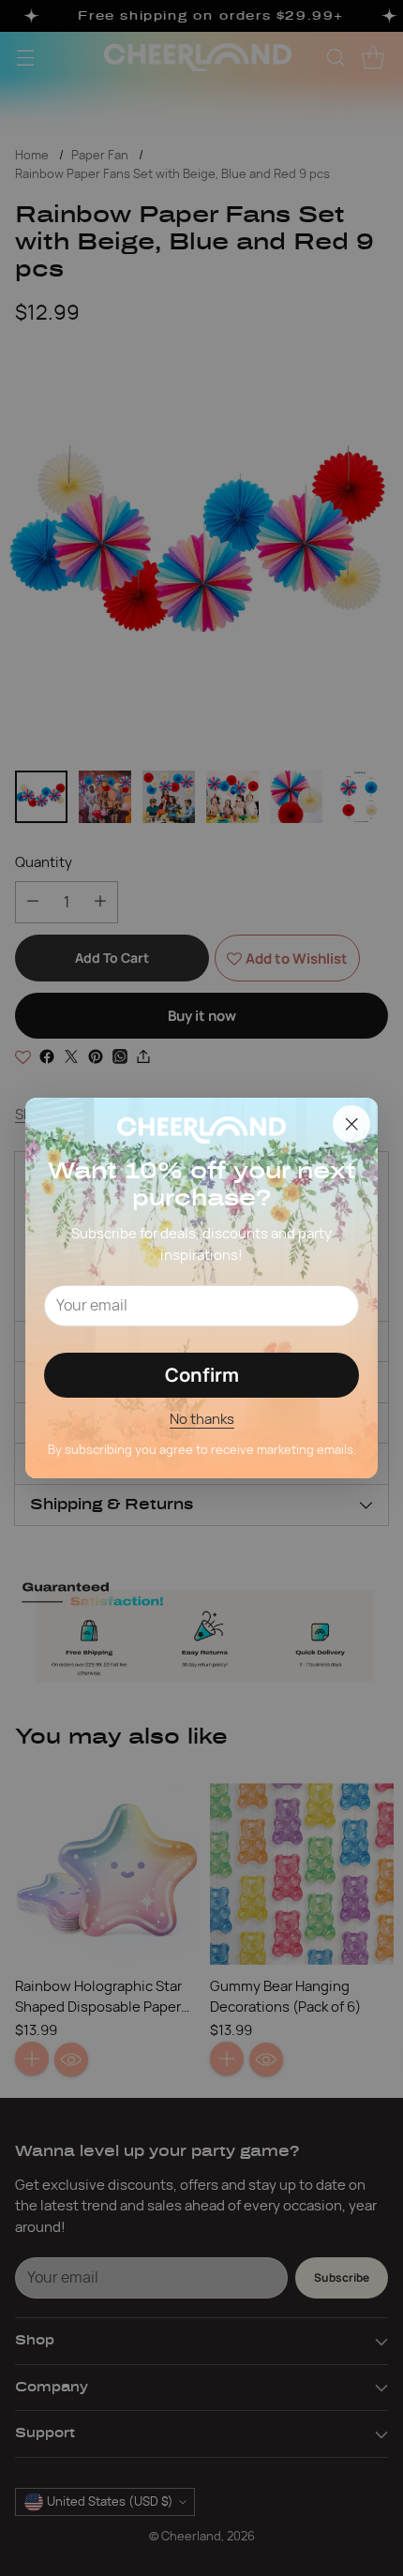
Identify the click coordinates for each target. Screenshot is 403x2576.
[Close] (351, 1124)
